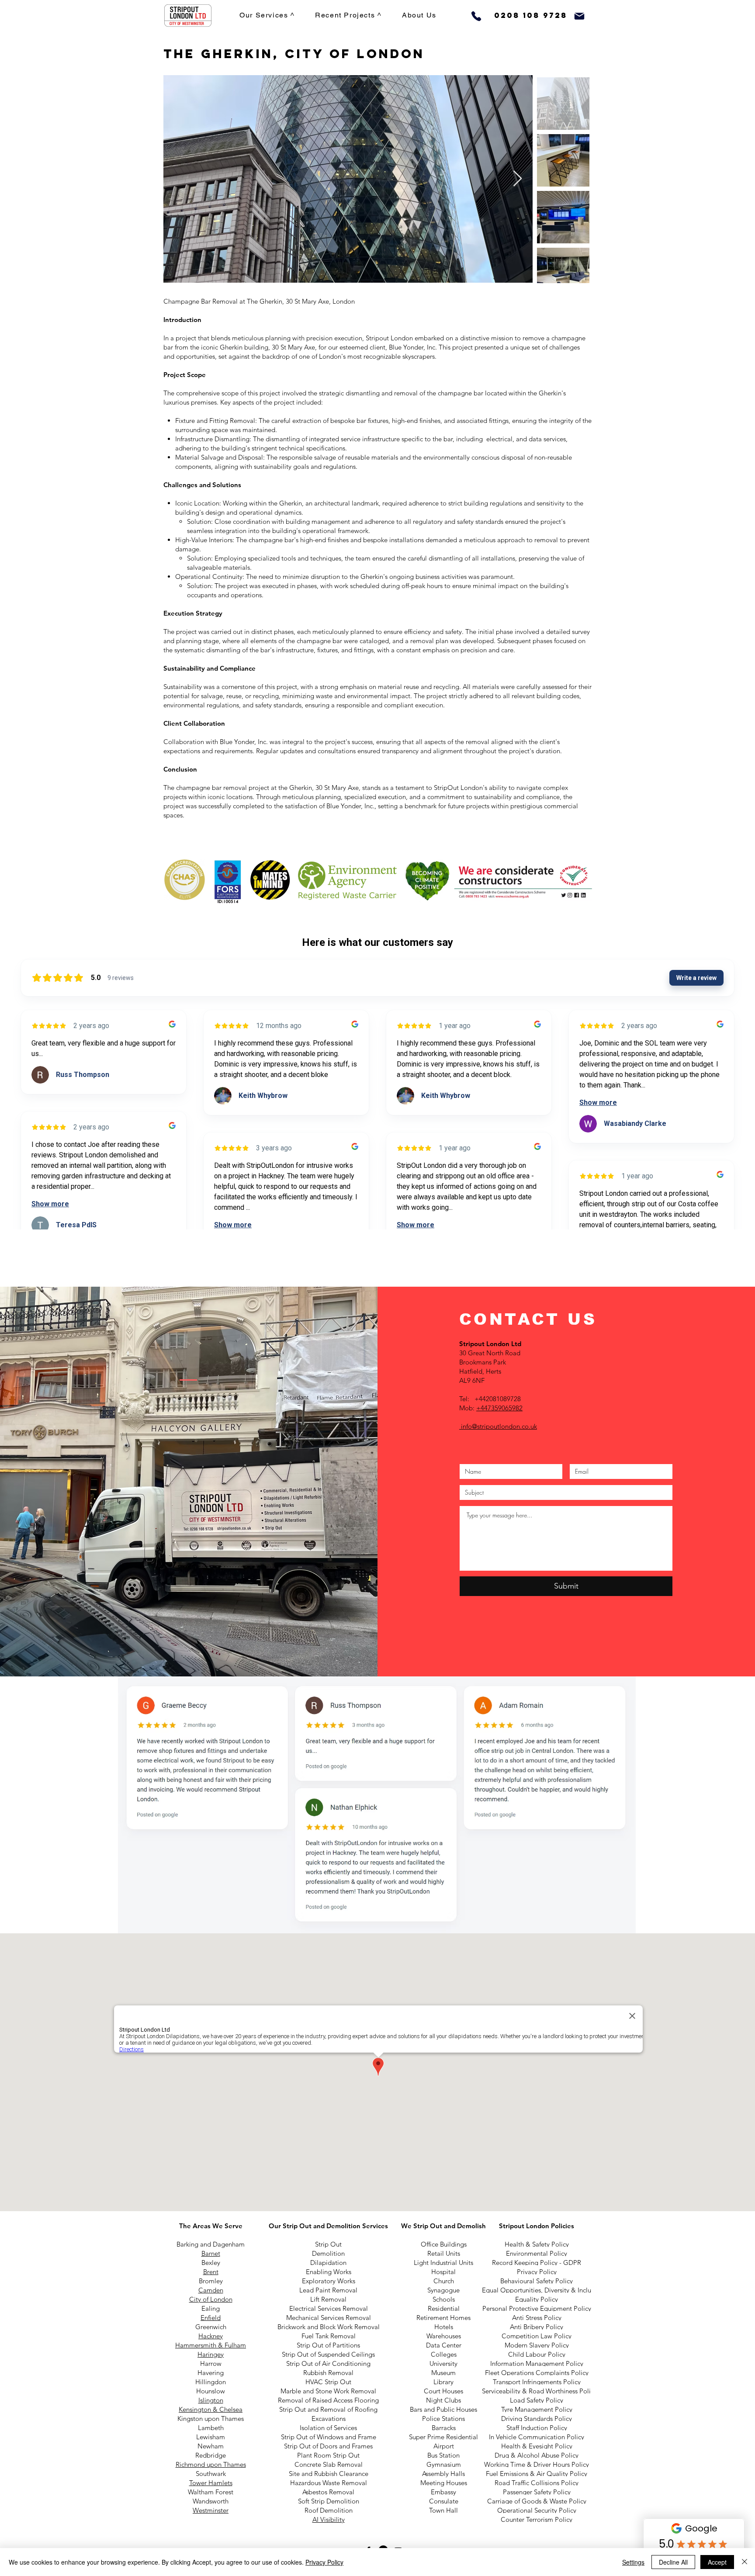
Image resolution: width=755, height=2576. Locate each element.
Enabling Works (329, 2272)
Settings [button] (633, 2562)
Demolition (328, 2253)
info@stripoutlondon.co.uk (499, 1426)
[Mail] (579, 16)
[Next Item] (518, 179)
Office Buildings (444, 2244)
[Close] (745, 2562)
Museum (443, 2373)
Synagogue (443, 2290)
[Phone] (476, 16)
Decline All (673, 2562)
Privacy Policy (324, 2562)
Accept (717, 2562)
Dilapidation (328, 2263)
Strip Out (328, 2244)
